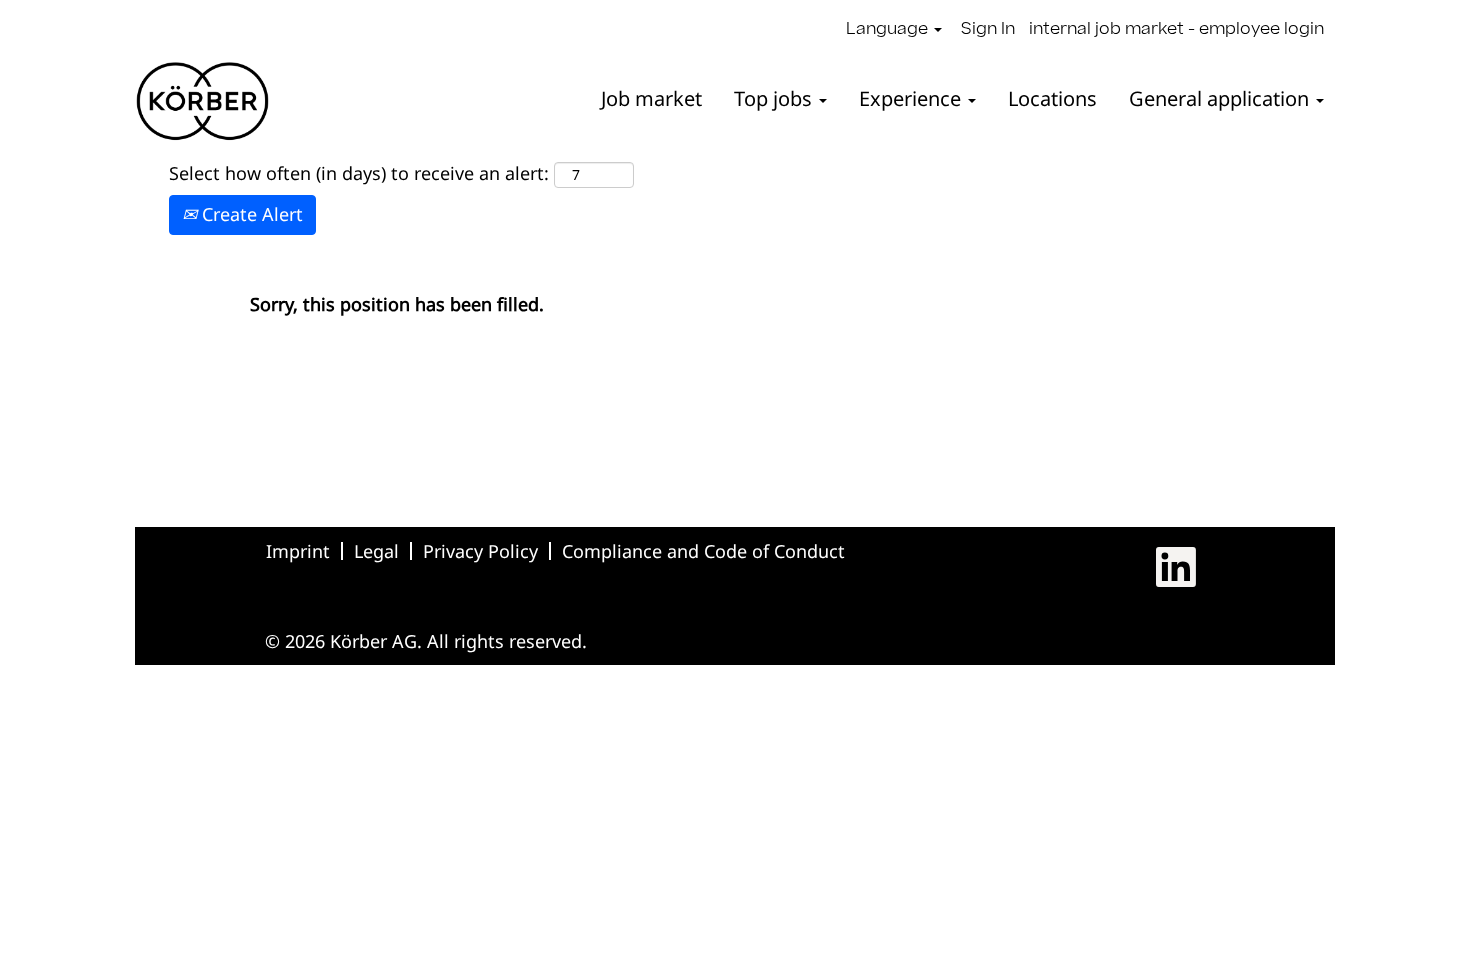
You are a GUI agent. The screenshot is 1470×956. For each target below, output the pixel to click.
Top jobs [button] (775, 98)
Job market (651, 98)
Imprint (298, 551)
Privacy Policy (480, 551)
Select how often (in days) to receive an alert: (359, 173)
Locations (1052, 98)
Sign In (988, 30)
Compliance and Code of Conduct (703, 551)
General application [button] (1221, 98)
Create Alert (250, 214)
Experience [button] (912, 98)
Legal (376, 551)
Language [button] (889, 30)
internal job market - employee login (1176, 30)
